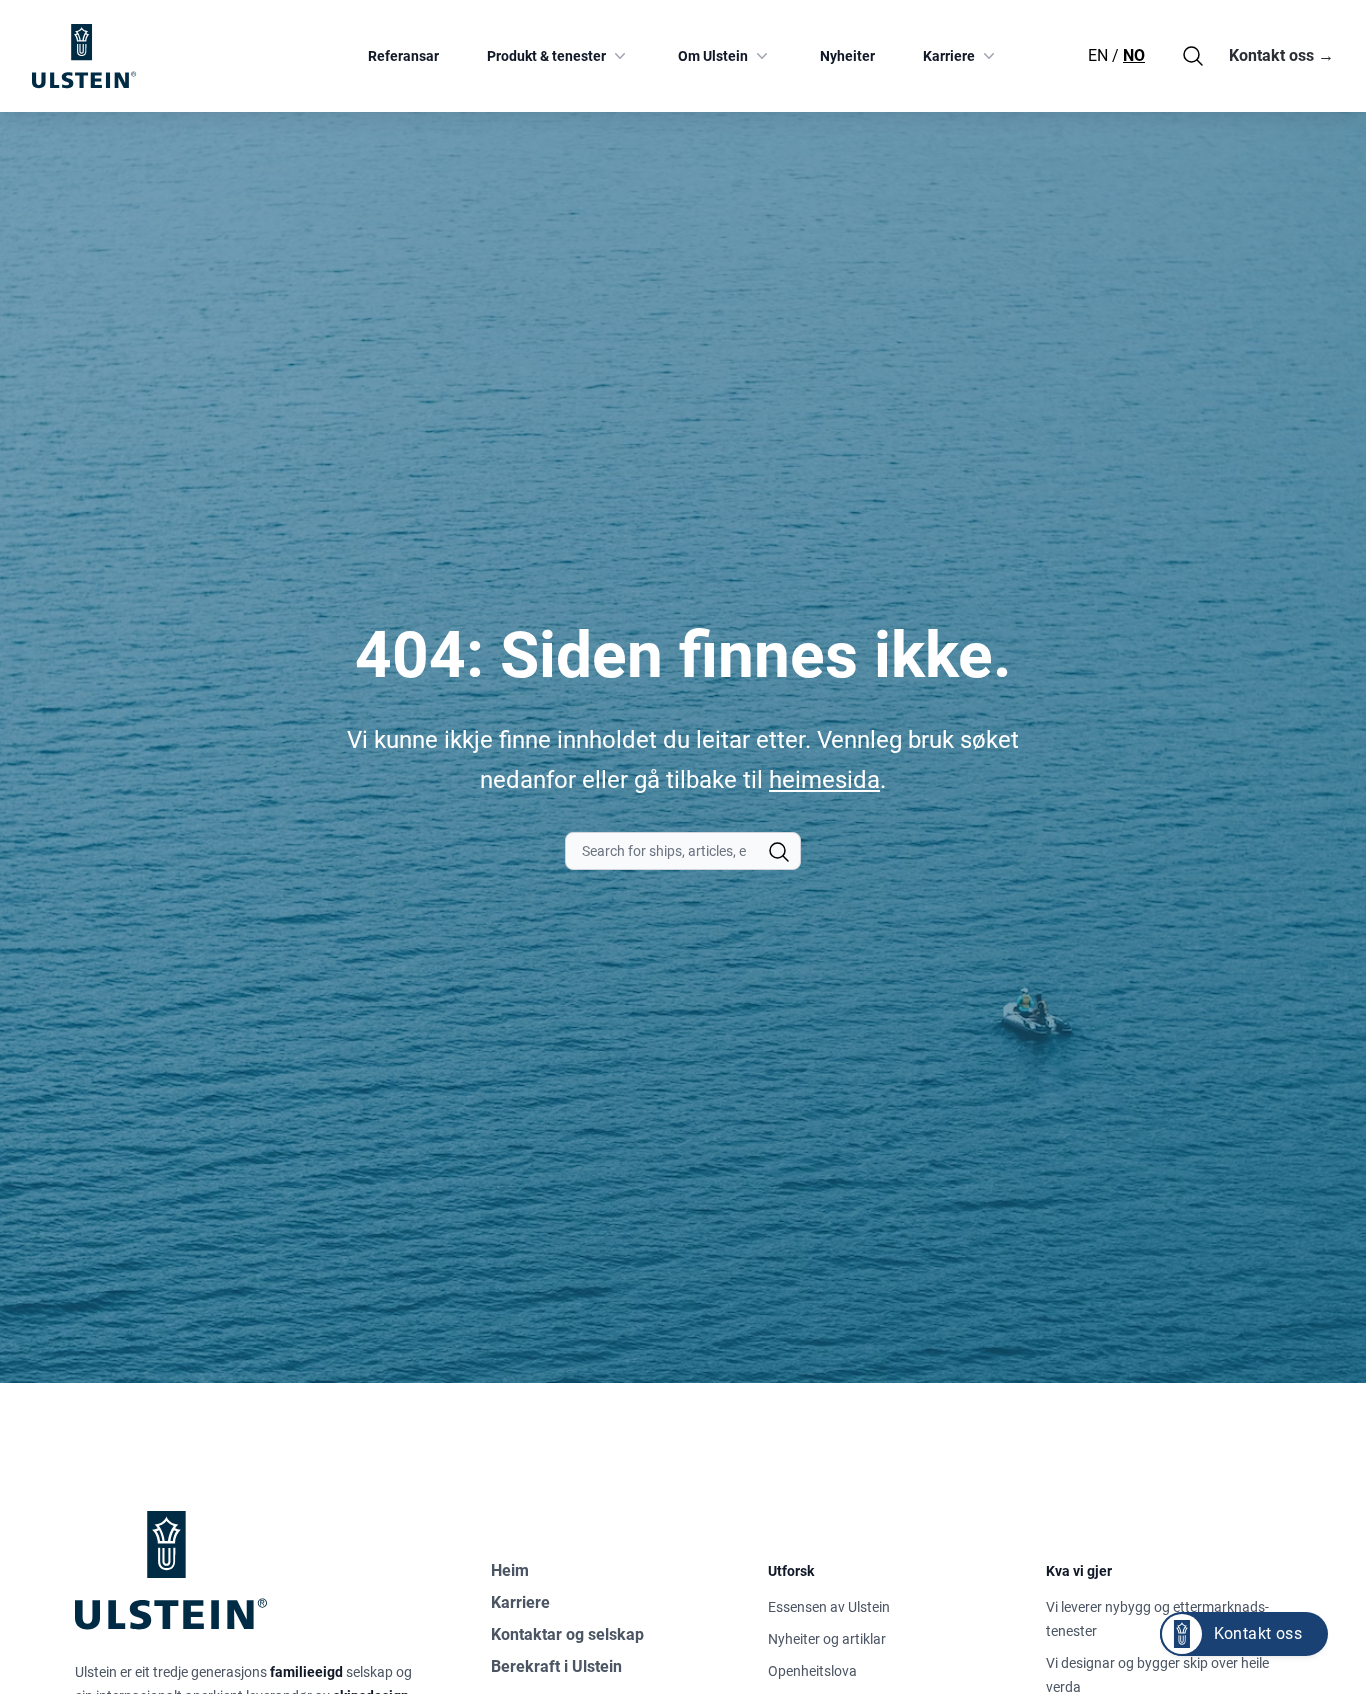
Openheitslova (812, 1671)
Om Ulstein (713, 56)
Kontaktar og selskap (567, 1634)
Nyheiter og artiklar (827, 1639)
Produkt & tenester (546, 56)
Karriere (949, 56)
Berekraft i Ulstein (556, 1666)
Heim (510, 1570)
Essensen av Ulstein (829, 1607)
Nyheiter (847, 56)
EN (1098, 55)
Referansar (403, 56)
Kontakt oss (1281, 55)
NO (1134, 55)
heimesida (824, 780)
